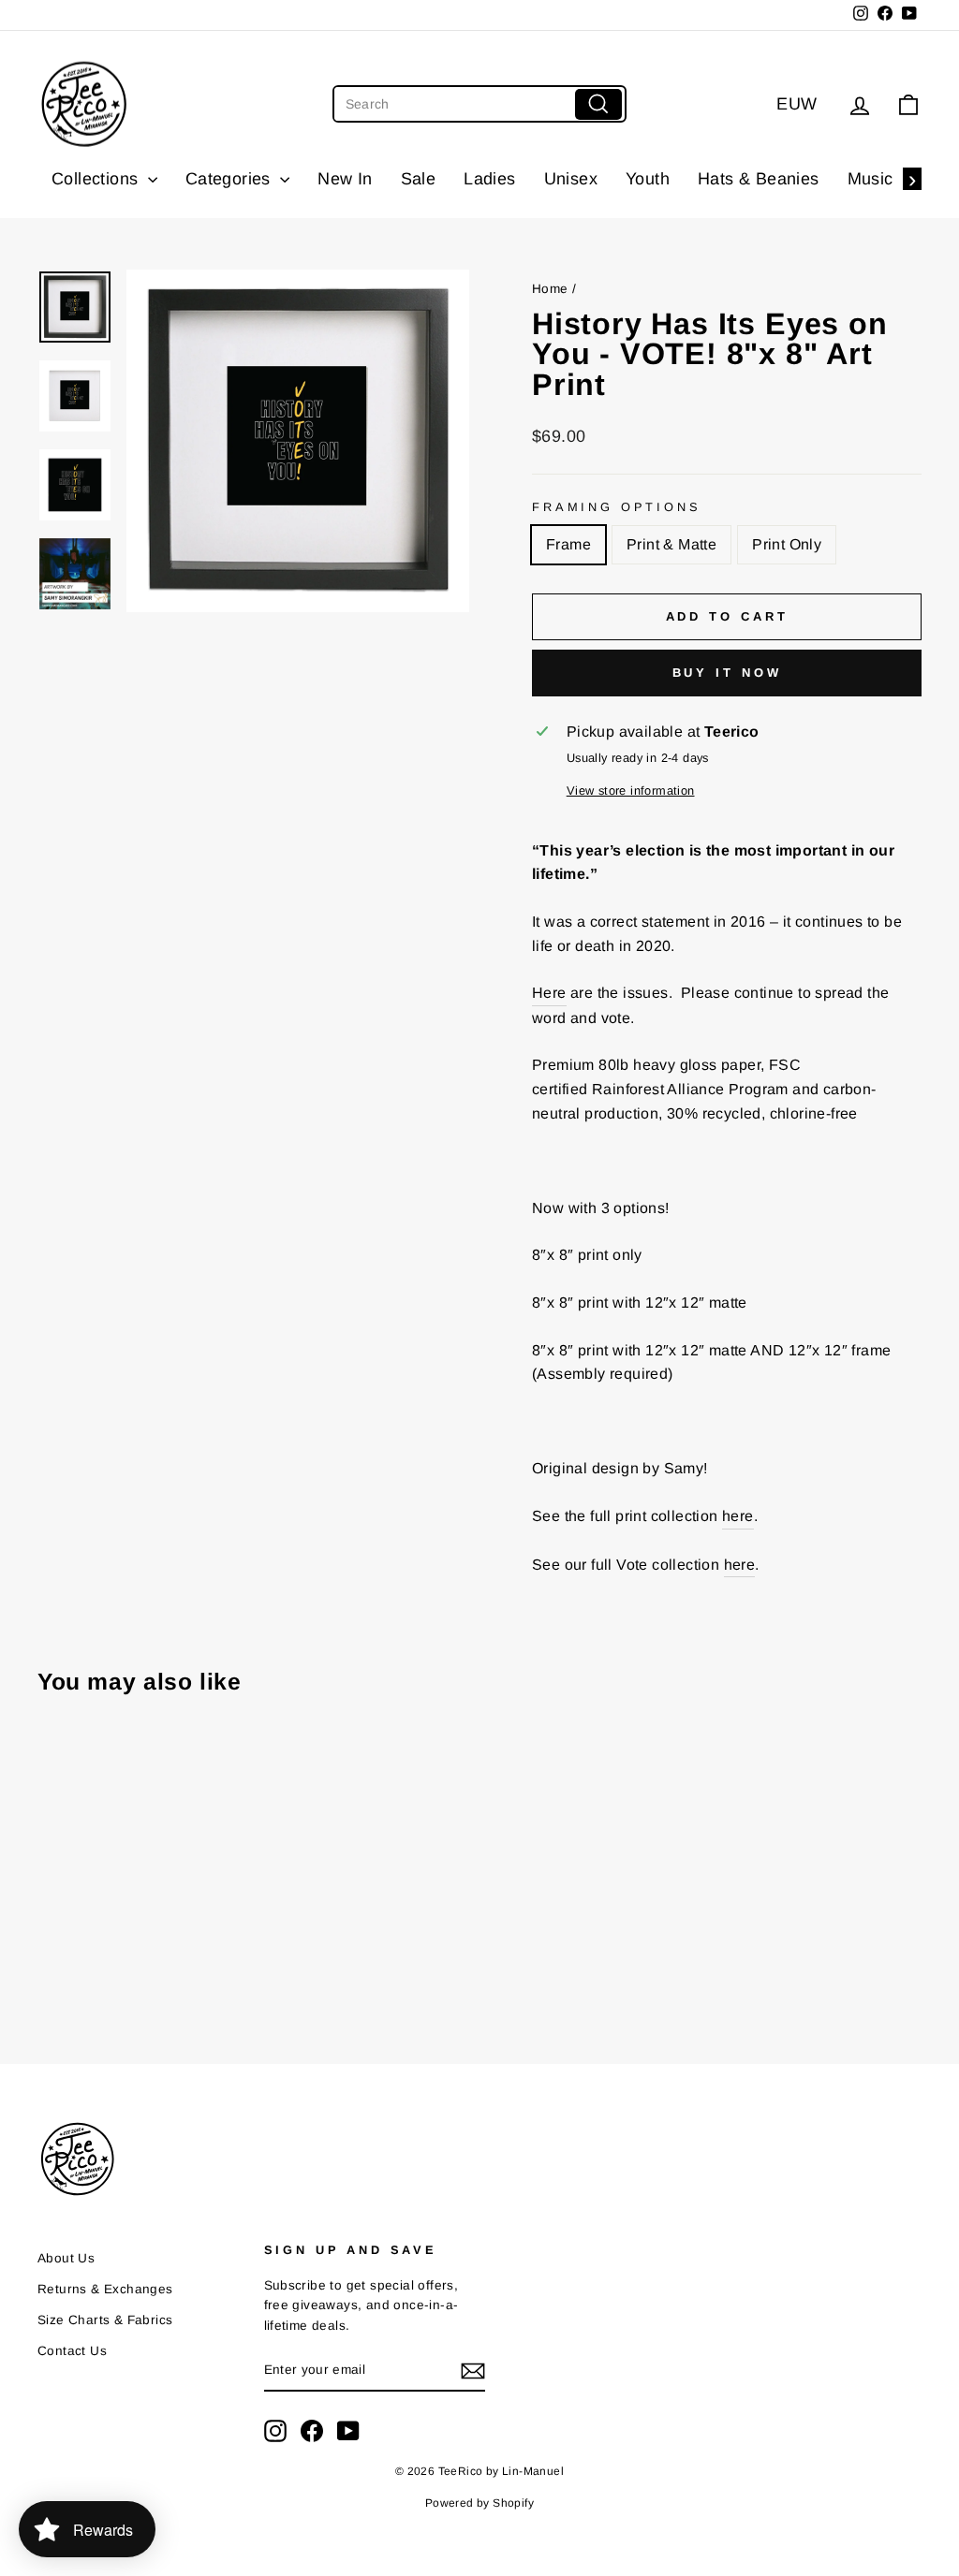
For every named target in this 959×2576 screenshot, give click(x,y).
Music (870, 179)
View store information (631, 790)
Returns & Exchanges (105, 2289)
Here (549, 993)
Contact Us (72, 2351)
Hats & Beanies (759, 179)
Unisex (571, 179)
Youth (648, 179)
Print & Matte (671, 544)
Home (550, 289)
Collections (97, 179)
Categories (230, 179)
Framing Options (617, 507)
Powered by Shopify (479, 2503)
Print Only (787, 544)
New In (345, 179)
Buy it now (727, 673)
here (738, 1516)
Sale (419, 179)
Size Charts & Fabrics (105, 2320)
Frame (568, 544)
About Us (66, 2258)
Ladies (489, 179)
